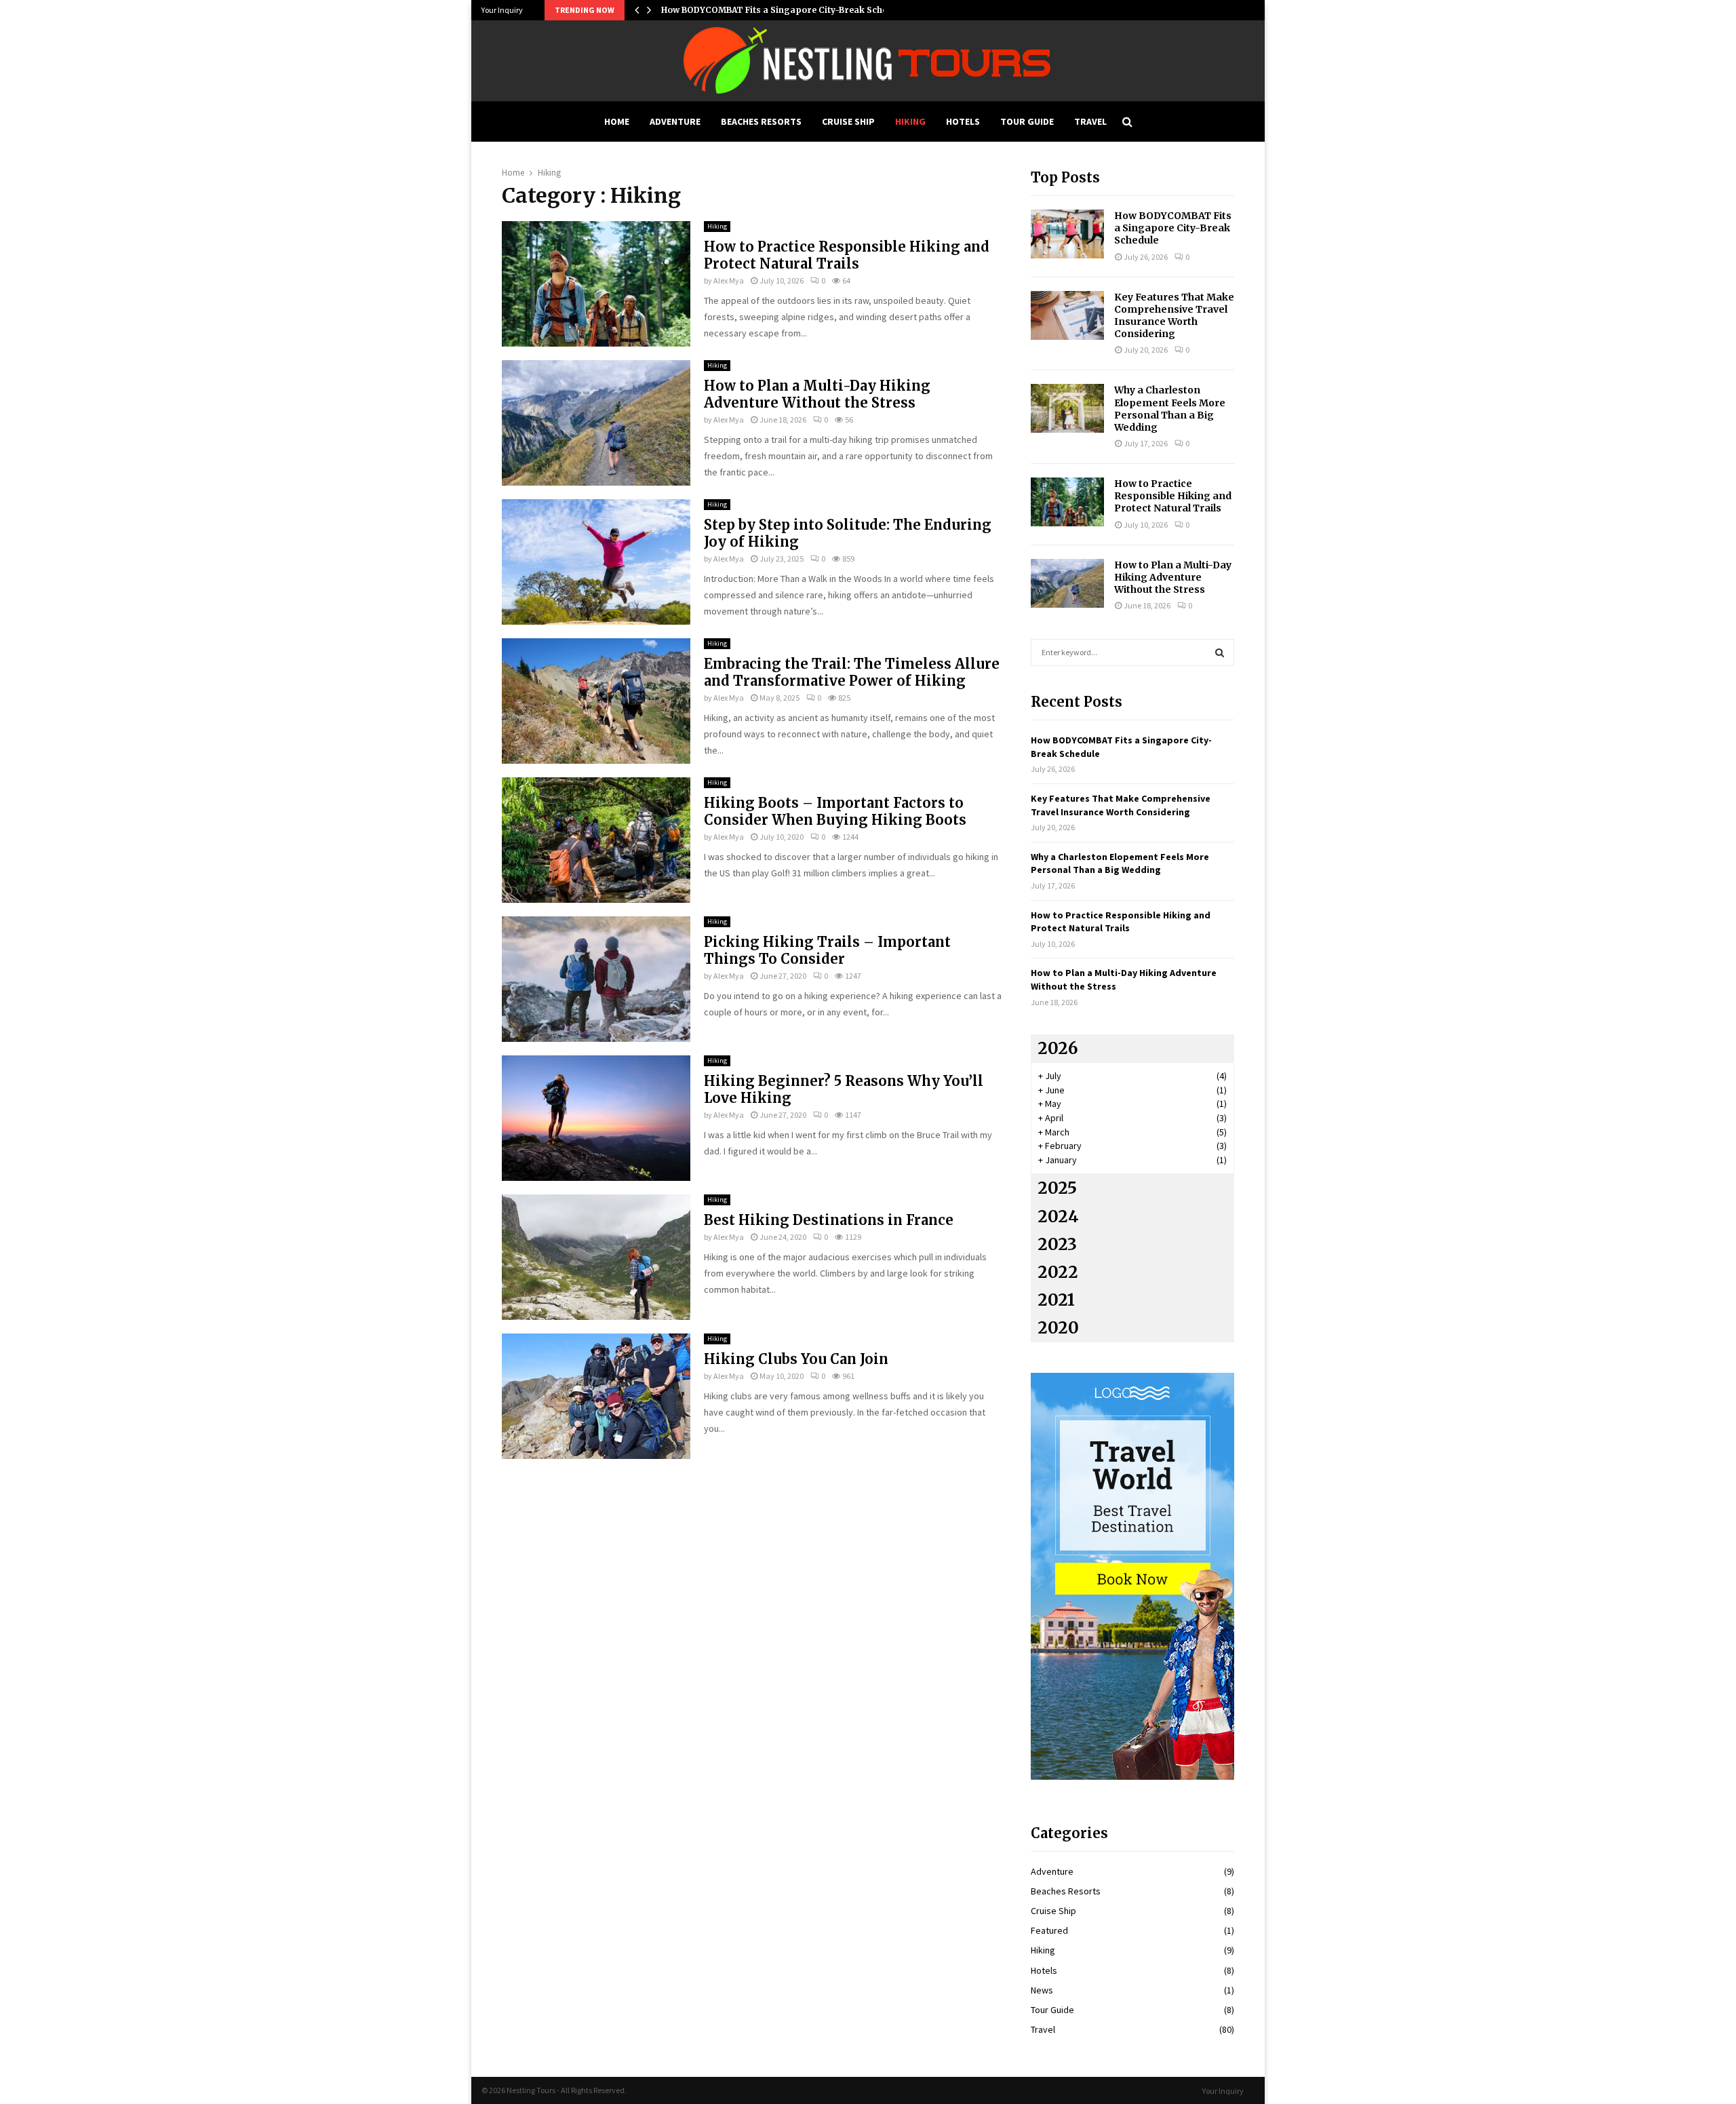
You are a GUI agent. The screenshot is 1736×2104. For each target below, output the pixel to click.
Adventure (675, 121)
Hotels (963, 121)
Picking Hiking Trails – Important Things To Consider (827, 950)
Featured (1049, 1930)
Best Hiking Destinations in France (829, 1220)
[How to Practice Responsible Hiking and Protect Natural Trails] (1067, 502)
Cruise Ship (848, 121)
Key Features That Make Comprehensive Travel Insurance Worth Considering (1174, 316)
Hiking (910, 121)
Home (617, 121)
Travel (1090, 121)
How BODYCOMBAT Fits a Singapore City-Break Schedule (783, 10)
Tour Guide (1027, 121)
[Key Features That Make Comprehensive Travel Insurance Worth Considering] (1067, 315)
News (1042, 1990)
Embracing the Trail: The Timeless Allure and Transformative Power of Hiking (852, 672)
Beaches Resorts (761, 121)
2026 (1058, 1048)
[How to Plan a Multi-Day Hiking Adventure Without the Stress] (1067, 583)
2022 (1058, 1272)
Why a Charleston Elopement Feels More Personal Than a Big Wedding (1170, 409)
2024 (1058, 1216)
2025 (1057, 1188)
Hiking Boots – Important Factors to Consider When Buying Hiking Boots (835, 811)
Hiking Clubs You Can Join (796, 1359)
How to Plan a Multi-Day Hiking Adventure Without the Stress (817, 394)
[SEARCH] (1220, 652)
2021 (1056, 1300)
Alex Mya (729, 280)
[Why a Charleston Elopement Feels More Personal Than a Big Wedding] (1067, 408)
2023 (1057, 1244)
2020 (1058, 1328)
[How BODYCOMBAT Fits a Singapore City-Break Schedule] (1067, 234)
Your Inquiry (502, 10)
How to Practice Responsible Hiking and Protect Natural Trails (847, 255)
